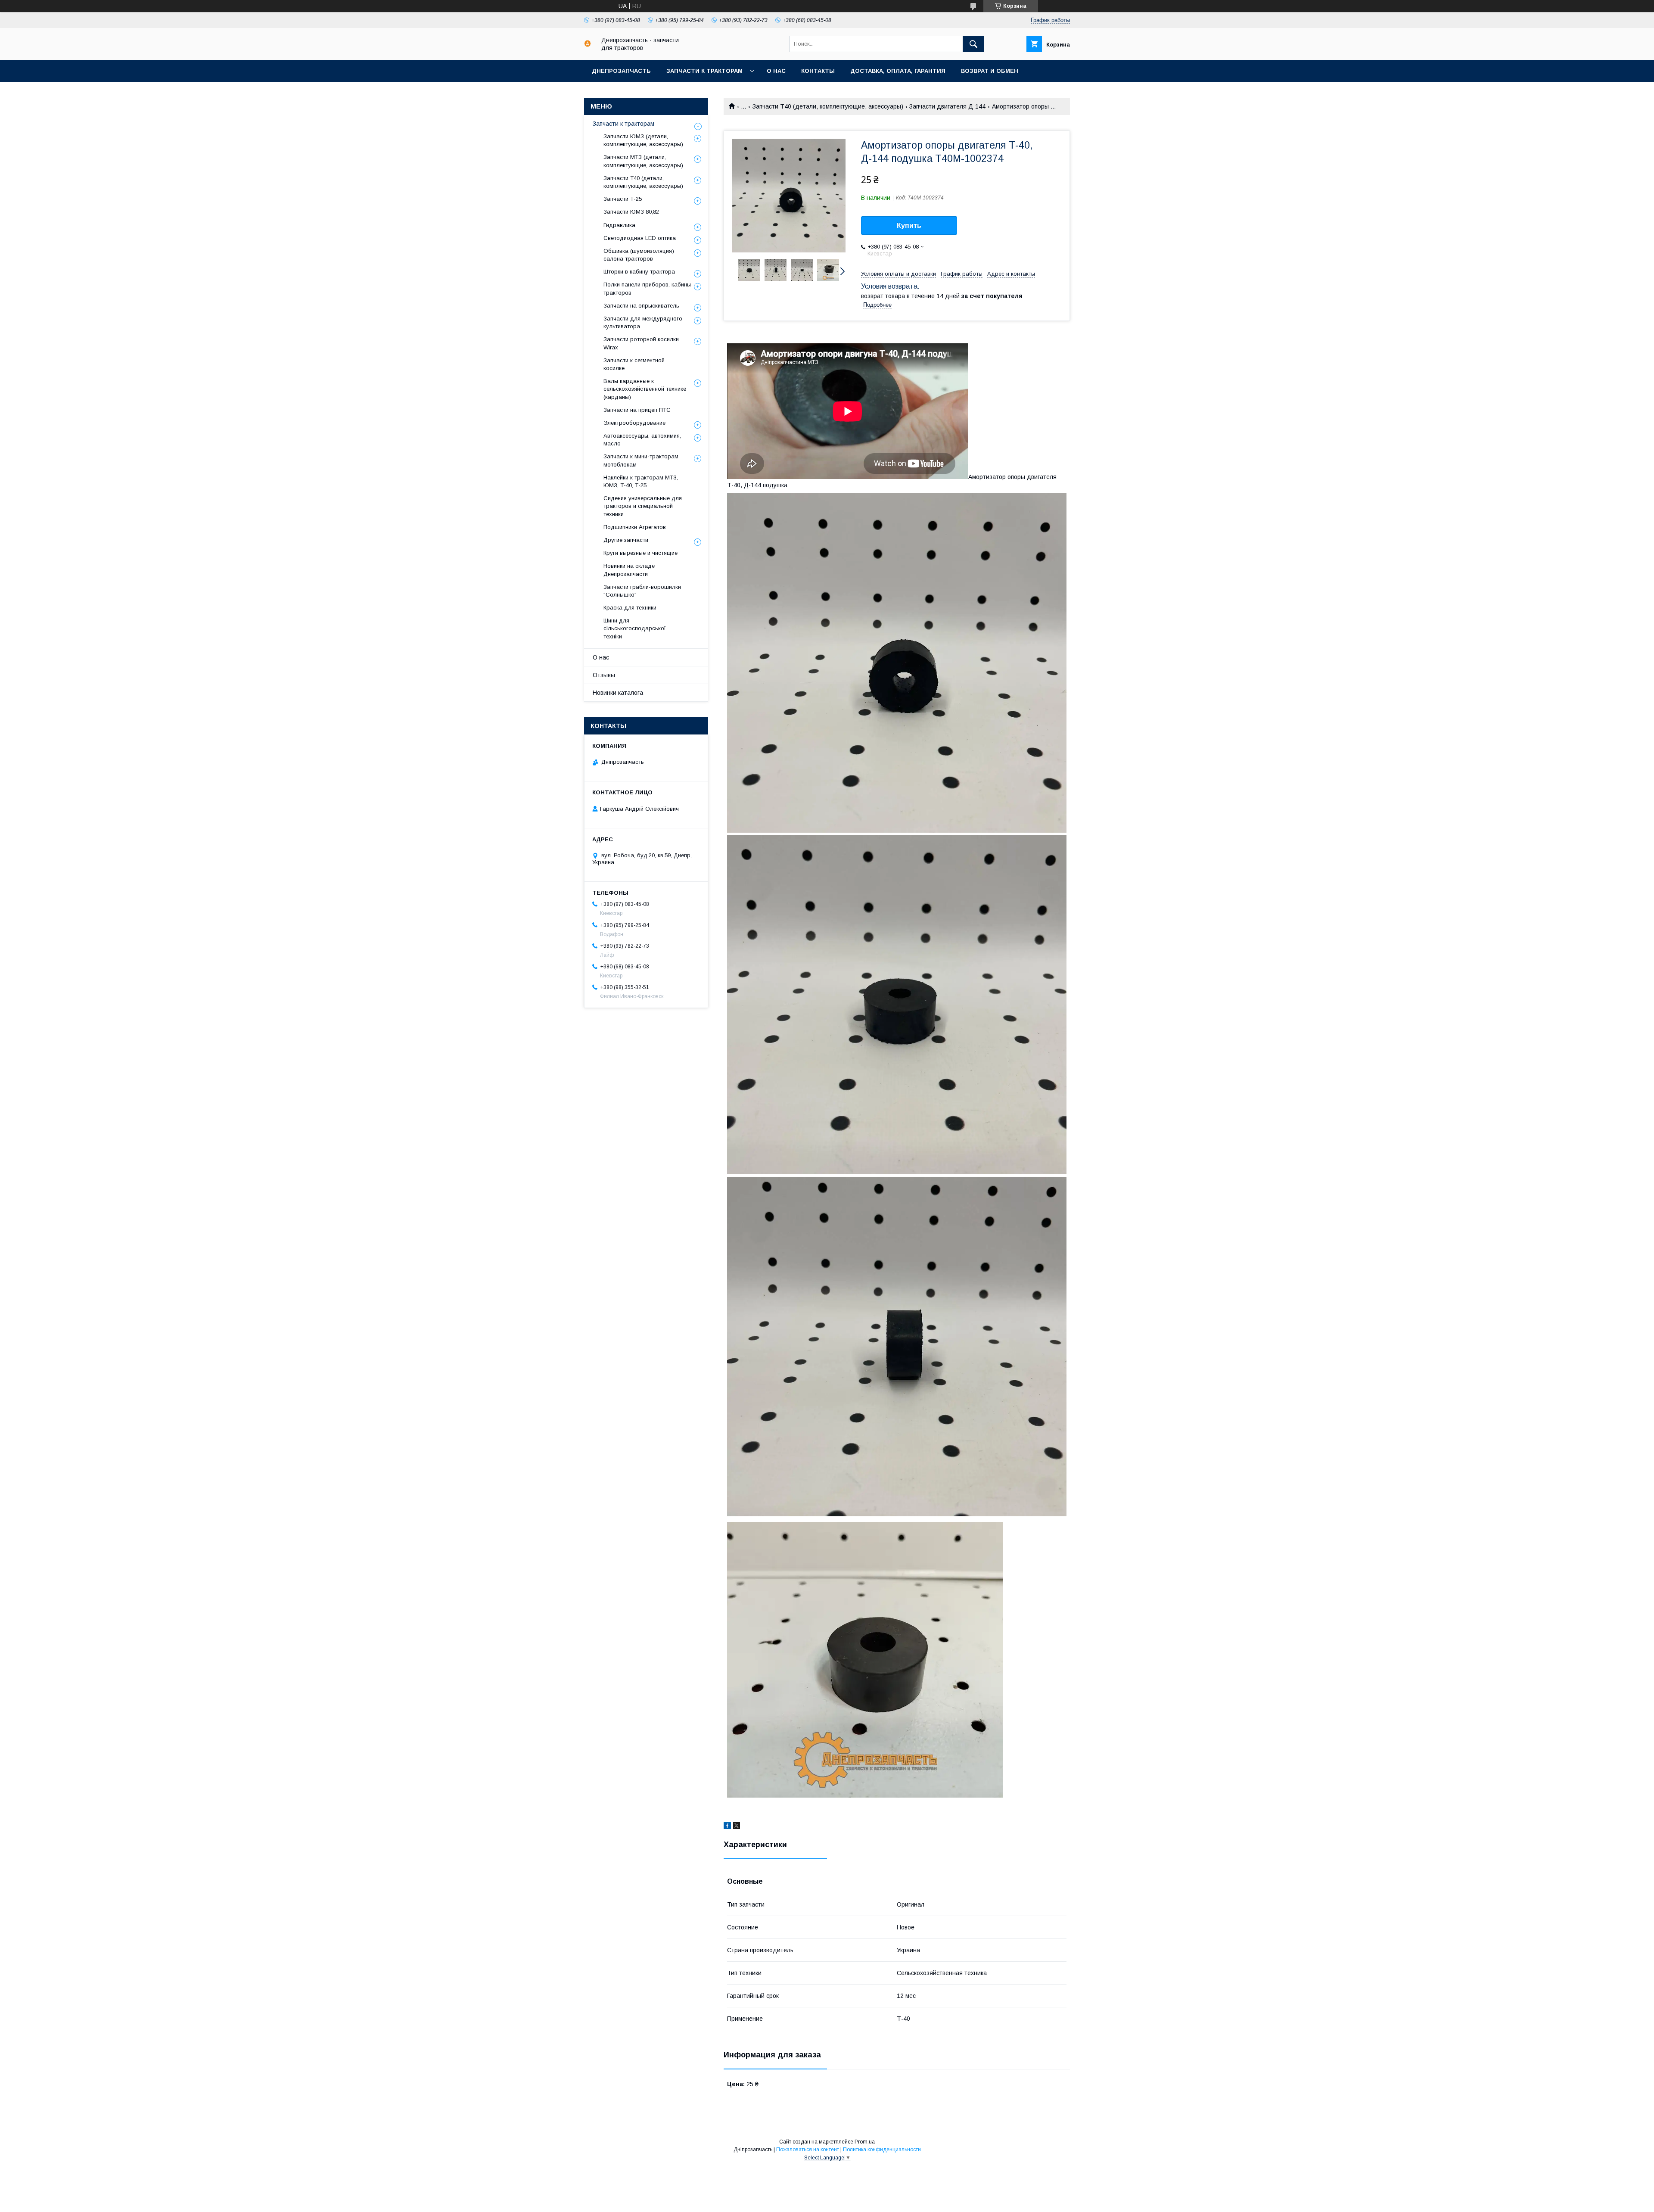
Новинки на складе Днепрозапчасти (629, 570)
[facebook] (727, 1827)
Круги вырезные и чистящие (640, 553)
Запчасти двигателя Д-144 (947, 106)
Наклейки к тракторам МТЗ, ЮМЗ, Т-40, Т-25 (641, 481)
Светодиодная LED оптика (640, 238)
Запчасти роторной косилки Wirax (641, 343)
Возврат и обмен (990, 71)
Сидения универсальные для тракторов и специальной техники (643, 506)
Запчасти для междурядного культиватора (643, 322)
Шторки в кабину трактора (639, 272)
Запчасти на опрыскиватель (641, 306)
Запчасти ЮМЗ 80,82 (631, 212)
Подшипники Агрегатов (635, 527)
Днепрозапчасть (621, 71)
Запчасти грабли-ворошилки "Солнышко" (642, 591)
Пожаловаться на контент (808, 2150)
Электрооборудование (634, 423)
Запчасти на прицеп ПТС (637, 410)
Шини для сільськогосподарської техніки (635, 628)
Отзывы (604, 675)
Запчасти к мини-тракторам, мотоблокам (642, 460)
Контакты (818, 71)
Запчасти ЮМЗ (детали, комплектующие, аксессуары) (643, 140)
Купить (909, 226)
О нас (776, 71)
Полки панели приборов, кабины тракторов (647, 288)
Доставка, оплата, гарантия (898, 71)
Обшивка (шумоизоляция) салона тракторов (639, 255)
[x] (737, 1827)
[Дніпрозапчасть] (588, 45)
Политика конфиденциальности (882, 2150)
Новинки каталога (618, 693)
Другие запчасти (626, 540)
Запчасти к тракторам (704, 71)
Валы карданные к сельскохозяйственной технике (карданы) (645, 389)
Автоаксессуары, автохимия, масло (642, 440)
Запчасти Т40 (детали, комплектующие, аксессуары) (828, 106)
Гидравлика (619, 225)
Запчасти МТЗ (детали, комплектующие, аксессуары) (643, 161)
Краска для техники (630, 608)
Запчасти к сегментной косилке (634, 364)
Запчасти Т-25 (623, 199)
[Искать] (973, 44)
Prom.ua (865, 2142)
